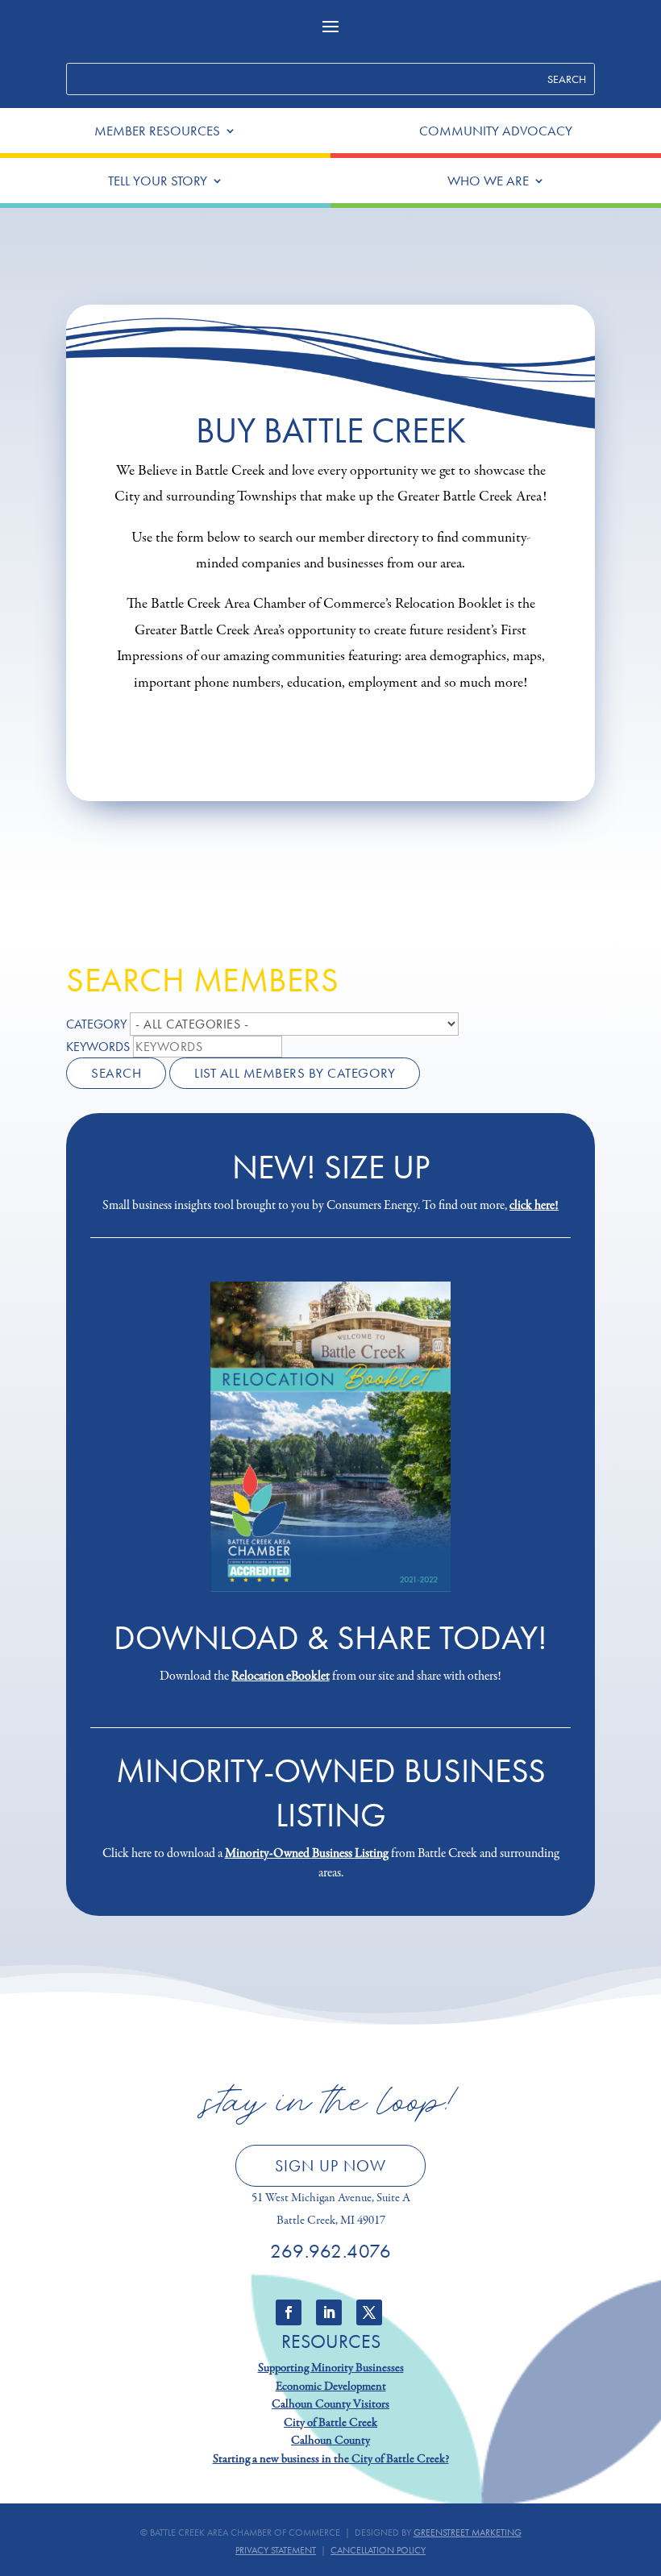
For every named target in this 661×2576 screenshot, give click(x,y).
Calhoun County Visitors (330, 2404)
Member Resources (157, 132)
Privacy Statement (276, 2550)
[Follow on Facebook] (289, 2312)
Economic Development (331, 2387)
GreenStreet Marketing (468, 2532)
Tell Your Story (158, 182)
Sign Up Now (330, 2166)
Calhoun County (330, 2441)
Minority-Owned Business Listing (307, 1854)
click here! (534, 1206)
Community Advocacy (496, 132)
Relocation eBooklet (281, 1676)
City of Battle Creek (330, 2423)
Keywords (98, 1047)
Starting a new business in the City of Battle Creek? (331, 2459)
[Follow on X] (369, 2312)
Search (116, 1073)
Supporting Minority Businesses (331, 2368)
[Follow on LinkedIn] (329, 2312)
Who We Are (488, 182)
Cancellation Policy (378, 2550)
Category (96, 1024)
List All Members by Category (295, 1073)
